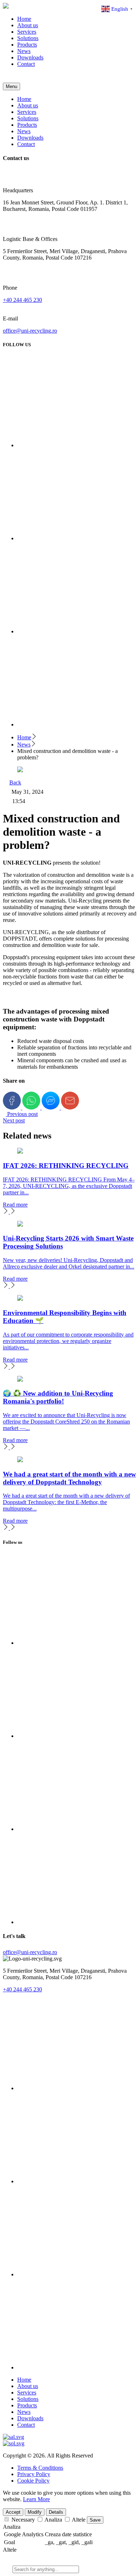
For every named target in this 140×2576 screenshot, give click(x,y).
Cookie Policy (33, 2481)
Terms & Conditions (40, 2468)
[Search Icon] (7, 79)
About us (28, 25)
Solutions (28, 38)
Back (15, 782)
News (24, 51)
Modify (35, 2512)
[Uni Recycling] (6, 7)
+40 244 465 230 (22, 300)
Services (27, 32)
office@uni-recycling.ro (30, 331)
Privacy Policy (34, 2474)
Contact (26, 64)
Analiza (12, 2527)
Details (56, 2512)
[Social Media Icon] (63, 2088)
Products (27, 45)
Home (24, 19)
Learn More (36, 2499)
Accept (13, 2512)
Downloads (30, 57)
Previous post (22, 1114)
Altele (10, 2550)
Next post (14, 1120)
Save (95, 2520)
